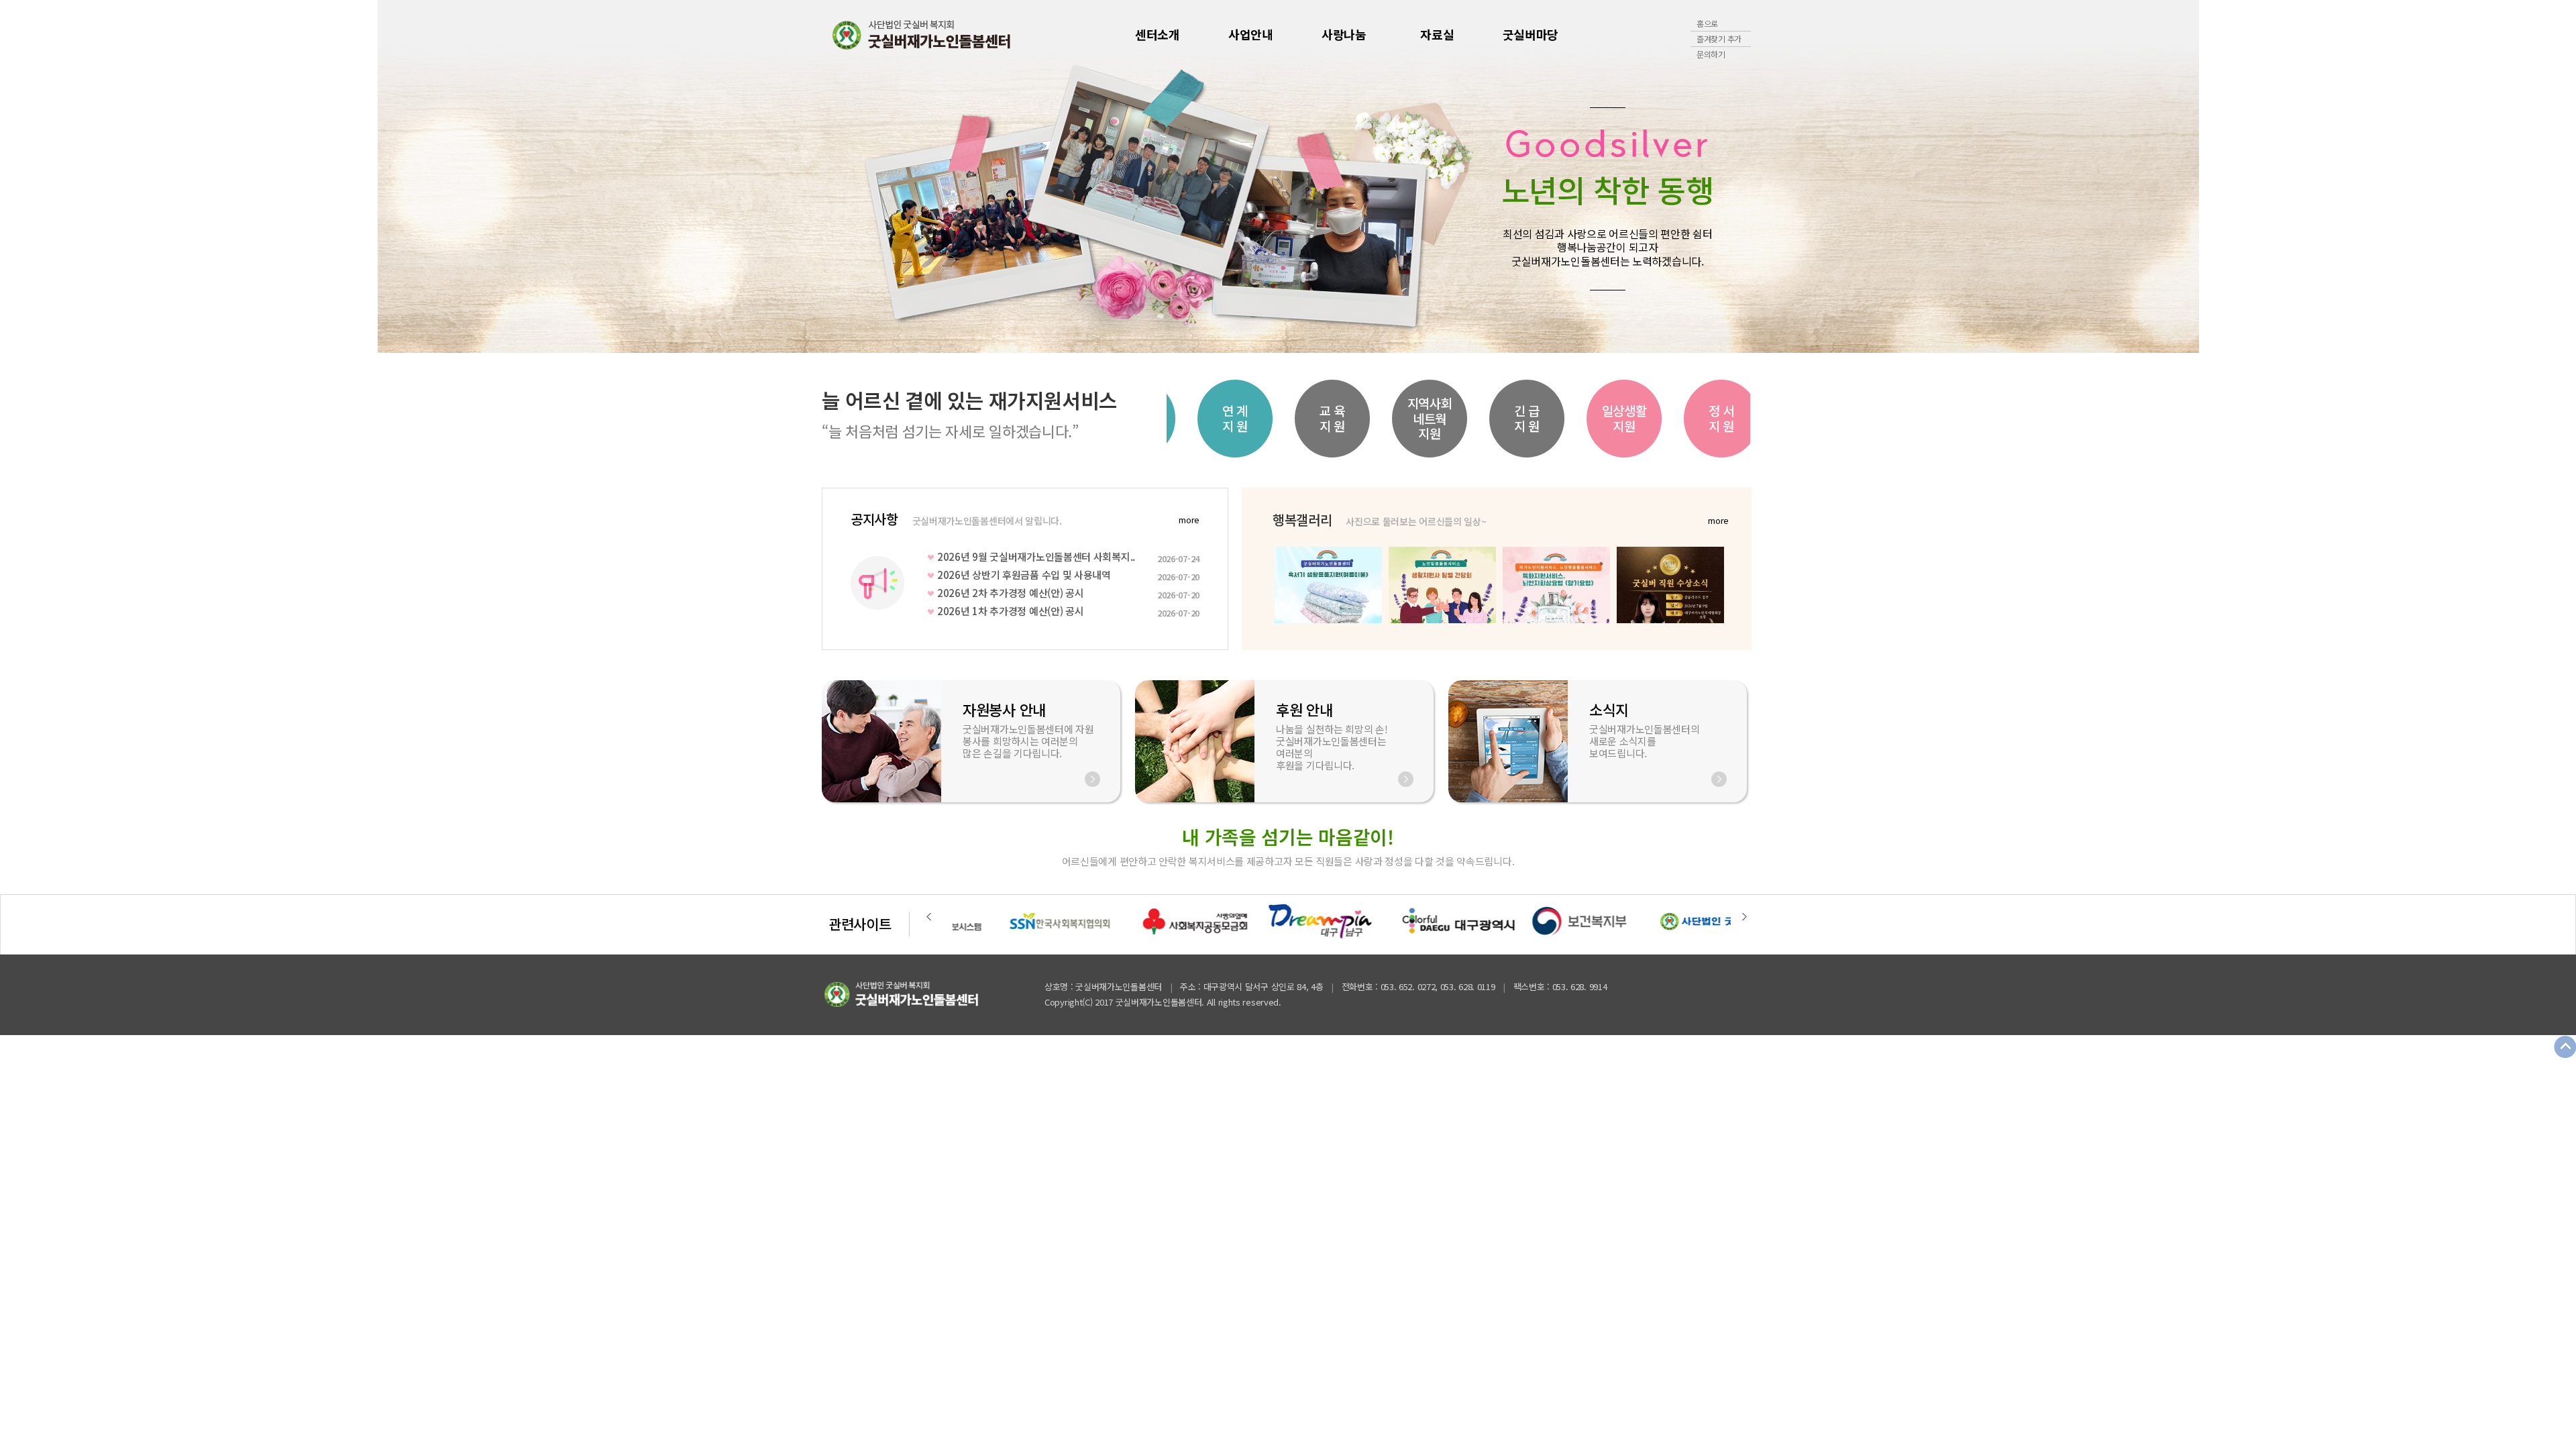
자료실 (1437, 34)
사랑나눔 (1344, 34)
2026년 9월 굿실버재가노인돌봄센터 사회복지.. (1068, 557)
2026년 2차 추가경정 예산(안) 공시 (1068, 593)
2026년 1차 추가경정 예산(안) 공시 (1068, 611)
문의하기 (1711, 54)
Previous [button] (775, 176)
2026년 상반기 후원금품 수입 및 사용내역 (1068, 575)
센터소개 (1158, 34)
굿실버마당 (1531, 34)
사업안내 (1251, 34)
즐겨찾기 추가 (1719, 39)
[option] (1288, 176)
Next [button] (1801, 176)
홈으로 (1707, 23)
